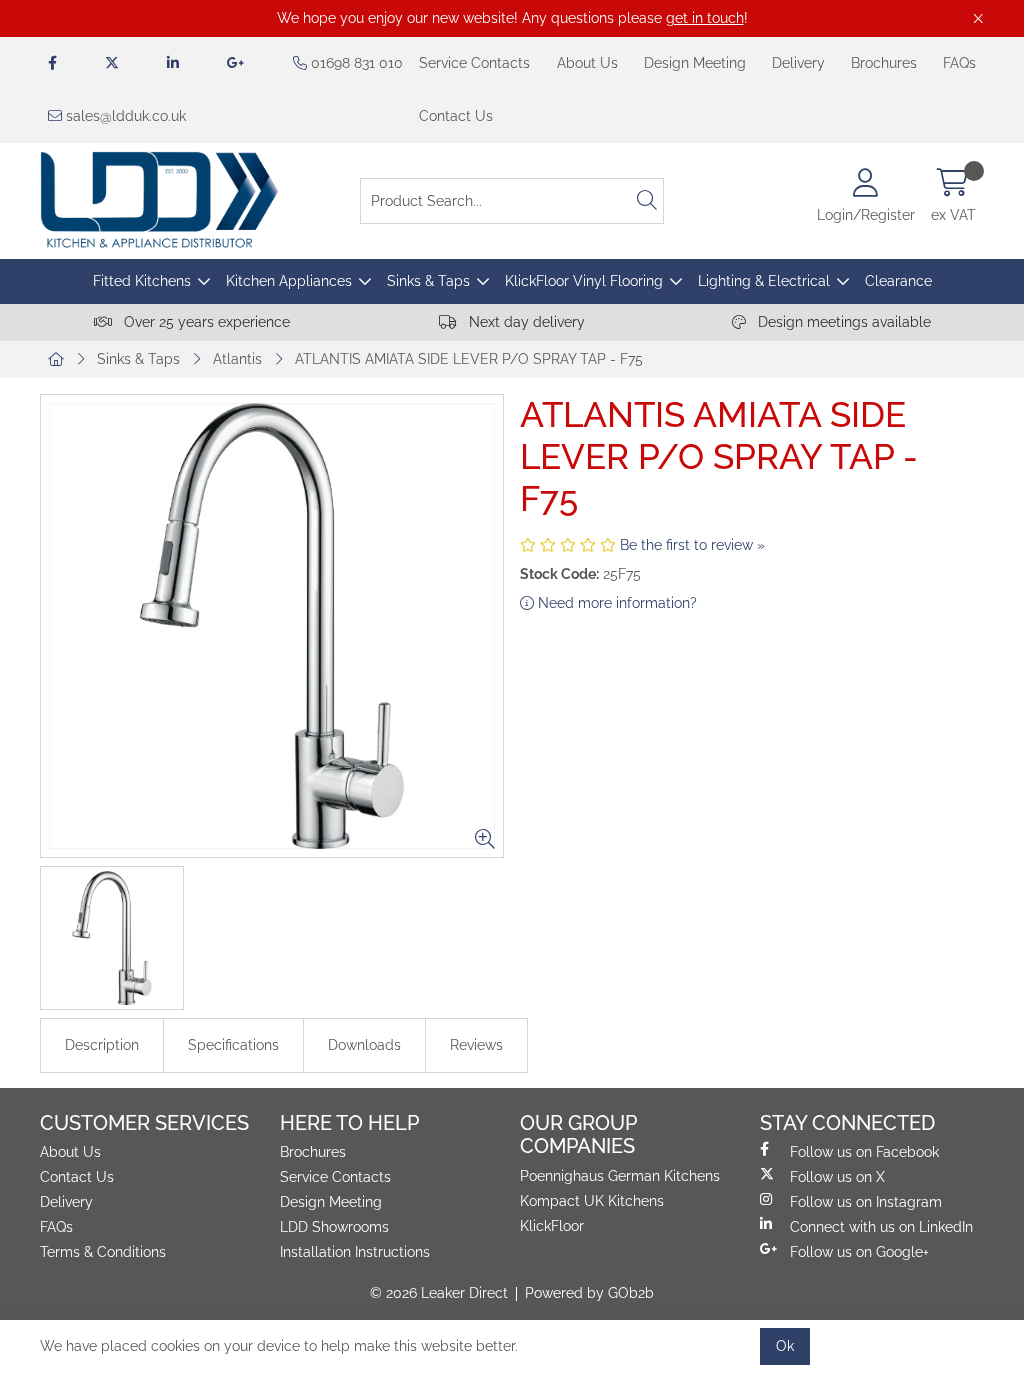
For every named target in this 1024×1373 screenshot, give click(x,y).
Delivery (798, 63)
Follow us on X (837, 1177)
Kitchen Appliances (289, 281)
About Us (587, 63)
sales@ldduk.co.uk (124, 116)
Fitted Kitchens (142, 281)
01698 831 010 (355, 63)
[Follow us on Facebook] (52, 63)
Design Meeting (695, 63)
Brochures (884, 63)
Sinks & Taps (428, 281)
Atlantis (237, 359)
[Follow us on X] (112, 63)
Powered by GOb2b (589, 1293)
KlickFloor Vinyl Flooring (584, 281)
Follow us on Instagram (866, 1202)
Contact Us (456, 116)
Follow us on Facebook (864, 1152)
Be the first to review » (692, 545)
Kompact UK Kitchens (592, 1201)
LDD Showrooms (334, 1227)
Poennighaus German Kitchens (620, 1176)
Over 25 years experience (205, 322)
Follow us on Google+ (859, 1252)
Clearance (898, 281)
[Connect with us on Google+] (236, 63)
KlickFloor (552, 1226)
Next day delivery (525, 322)
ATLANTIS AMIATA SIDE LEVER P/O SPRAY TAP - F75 (469, 359)
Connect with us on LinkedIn (881, 1227)
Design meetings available (842, 322)
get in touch (705, 18)
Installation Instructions (355, 1252)
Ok (785, 1346)
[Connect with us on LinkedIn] (173, 63)
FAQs (959, 63)
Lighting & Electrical (764, 281)
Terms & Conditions (103, 1252)
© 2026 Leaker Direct (439, 1293)
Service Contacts (474, 63)
